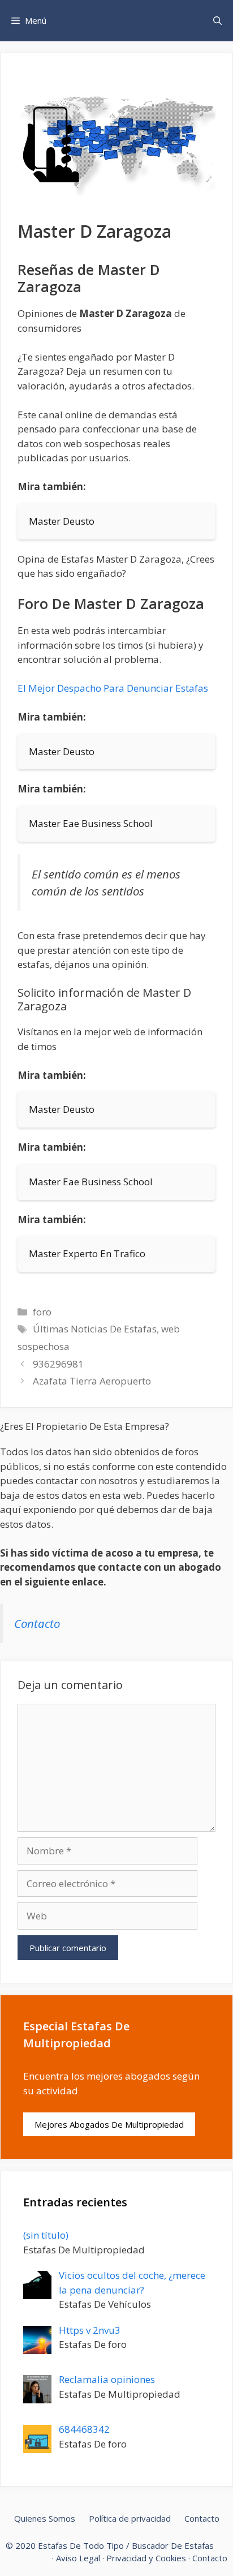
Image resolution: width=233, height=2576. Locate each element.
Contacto (37, 1623)
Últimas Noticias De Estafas (95, 1329)
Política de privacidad (130, 2518)
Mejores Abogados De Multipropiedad (109, 2124)
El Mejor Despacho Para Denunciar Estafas (113, 688)
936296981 (58, 1364)
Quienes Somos (45, 2518)
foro (42, 1312)
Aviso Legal (78, 2558)
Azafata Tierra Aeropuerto (92, 1381)
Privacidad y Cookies (146, 2558)
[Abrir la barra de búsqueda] (217, 21)
